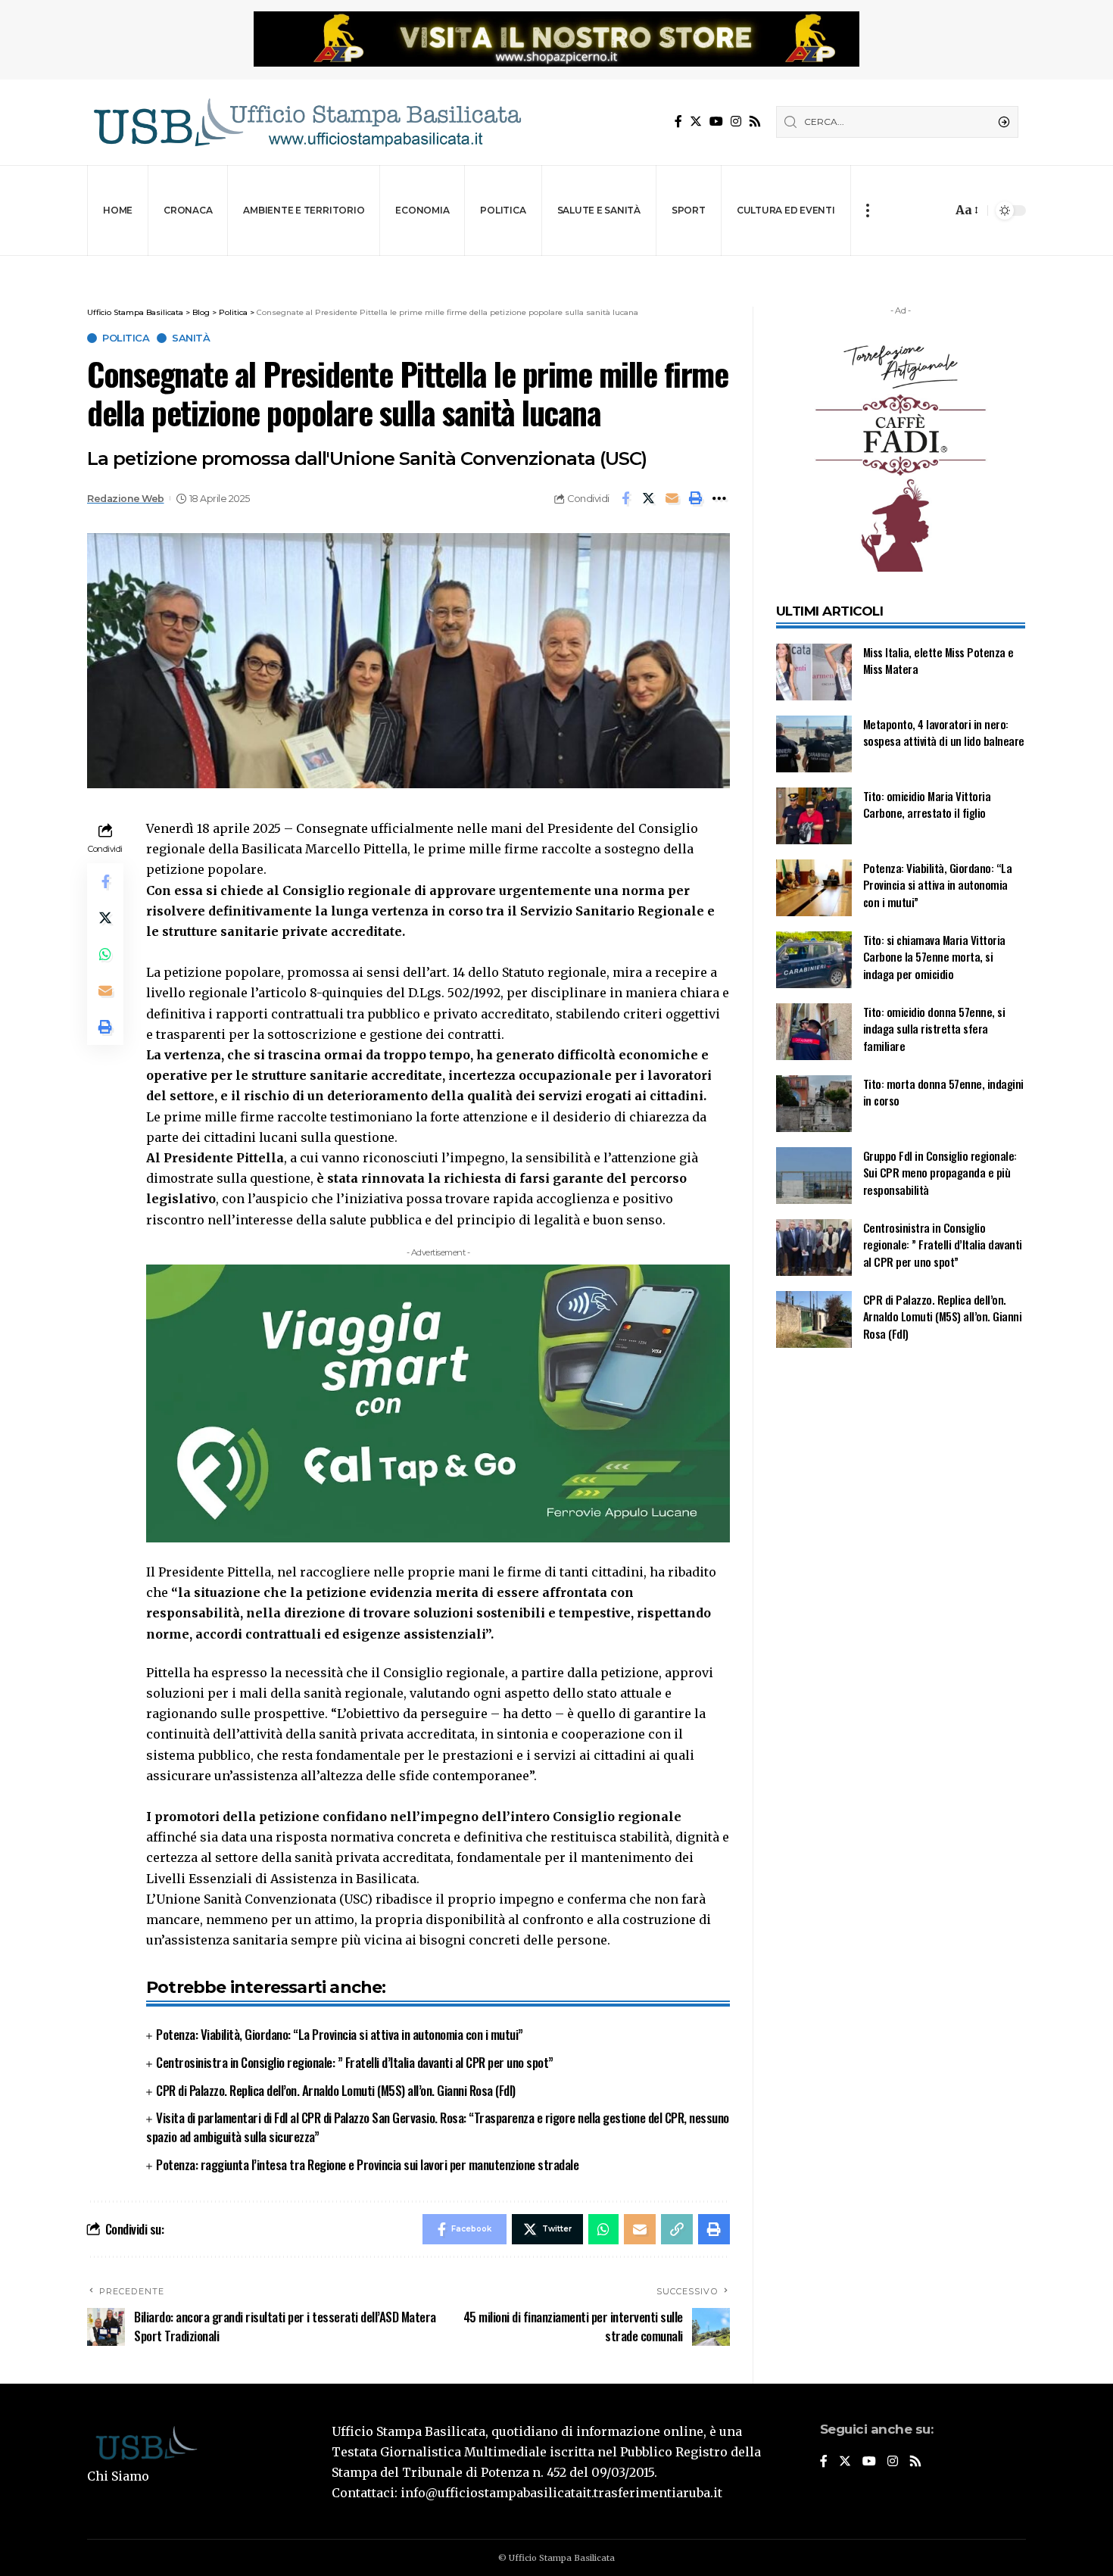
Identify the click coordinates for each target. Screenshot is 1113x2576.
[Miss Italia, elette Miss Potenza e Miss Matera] (814, 672)
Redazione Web (126, 499)
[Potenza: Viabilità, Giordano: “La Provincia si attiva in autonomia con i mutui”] (814, 888)
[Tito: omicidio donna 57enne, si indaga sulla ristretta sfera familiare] (814, 1032)
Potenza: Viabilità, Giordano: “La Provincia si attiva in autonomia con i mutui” (340, 2034)
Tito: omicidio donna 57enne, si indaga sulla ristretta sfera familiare (934, 1029)
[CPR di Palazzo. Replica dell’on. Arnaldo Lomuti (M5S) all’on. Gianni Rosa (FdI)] (814, 1319)
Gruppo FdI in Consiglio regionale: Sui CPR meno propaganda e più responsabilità (940, 1173)
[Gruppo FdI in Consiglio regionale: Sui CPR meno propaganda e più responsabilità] (814, 1176)
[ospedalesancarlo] (556, 266)
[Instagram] (736, 122)
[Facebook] (678, 122)
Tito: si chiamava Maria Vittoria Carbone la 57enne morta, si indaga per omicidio (934, 957)
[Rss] (755, 122)
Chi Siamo (118, 2476)
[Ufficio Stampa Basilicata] (307, 122)
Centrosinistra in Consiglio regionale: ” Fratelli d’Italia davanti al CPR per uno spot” (355, 2062)
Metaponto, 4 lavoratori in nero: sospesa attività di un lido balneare (944, 733)
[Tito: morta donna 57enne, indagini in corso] (814, 1104)
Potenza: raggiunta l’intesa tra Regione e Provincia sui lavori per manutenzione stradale (367, 2164)
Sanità (191, 338)
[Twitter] (696, 122)
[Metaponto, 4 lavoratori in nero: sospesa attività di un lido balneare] (814, 744)
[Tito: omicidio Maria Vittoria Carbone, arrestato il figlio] (814, 816)
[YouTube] (716, 122)
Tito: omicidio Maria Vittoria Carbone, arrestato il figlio (927, 805)
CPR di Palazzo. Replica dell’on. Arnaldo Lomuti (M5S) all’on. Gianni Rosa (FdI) (336, 2090)
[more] (867, 211)
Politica (126, 338)
